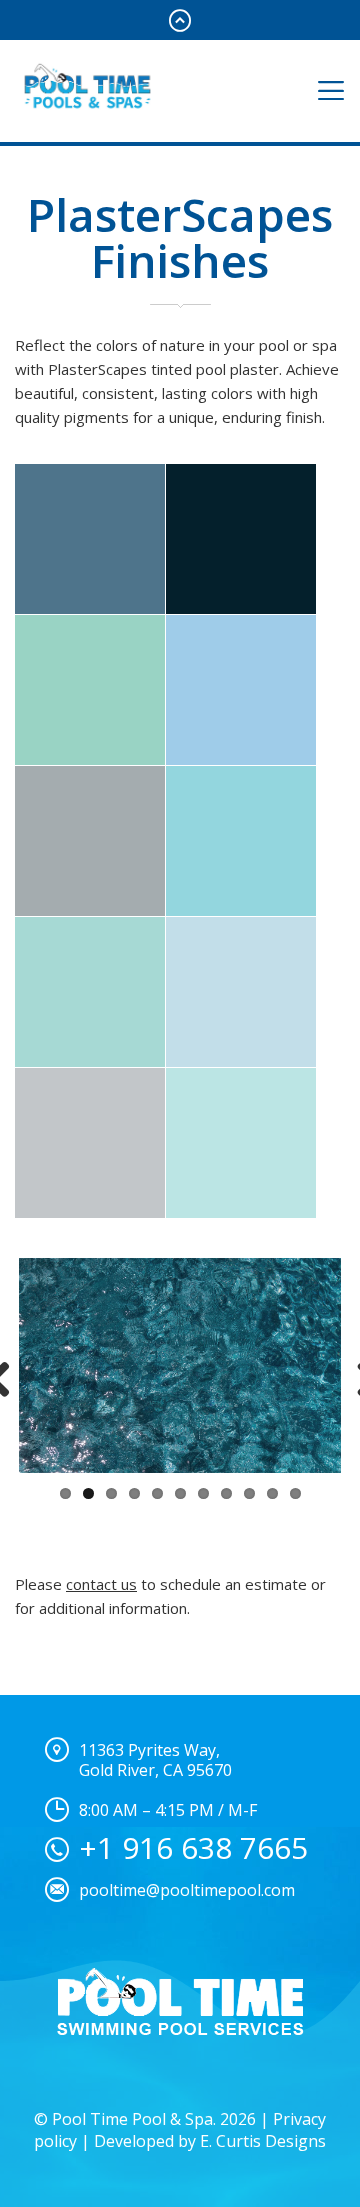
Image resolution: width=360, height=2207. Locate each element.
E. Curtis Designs (263, 2141)
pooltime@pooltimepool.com (187, 1890)
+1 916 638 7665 (193, 1847)
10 (272, 1493)
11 (295, 1493)
